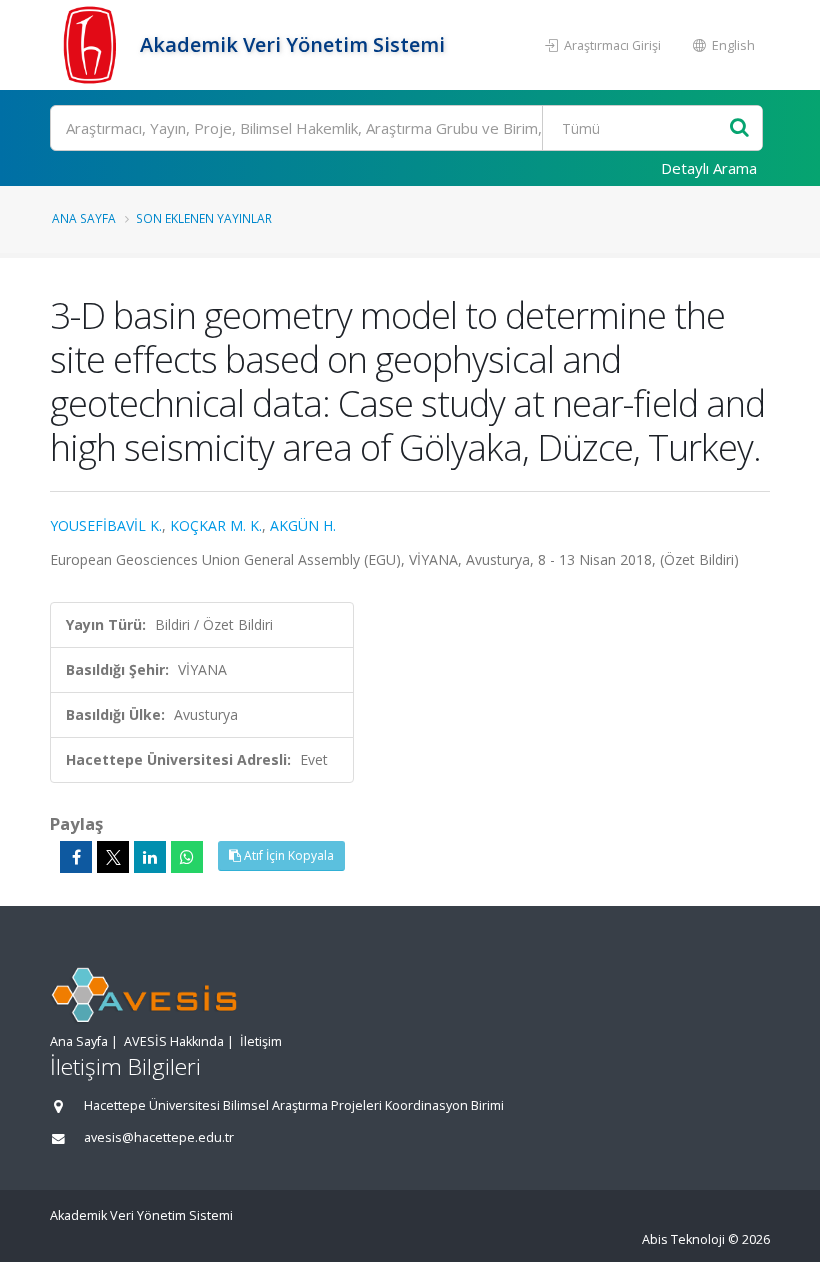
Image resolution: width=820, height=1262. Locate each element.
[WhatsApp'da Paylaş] (187, 857)
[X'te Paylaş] (113, 857)
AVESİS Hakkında (174, 1041)
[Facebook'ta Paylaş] (76, 857)
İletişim (261, 1041)
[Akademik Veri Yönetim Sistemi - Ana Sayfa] (92, 45)
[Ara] (739, 128)
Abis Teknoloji (683, 1239)
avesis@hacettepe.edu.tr (159, 1137)
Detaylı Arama (709, 168)
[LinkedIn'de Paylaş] (150, 857)
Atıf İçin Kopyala (287, 855)
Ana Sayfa (84, 218)
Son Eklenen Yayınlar (204, 218)
